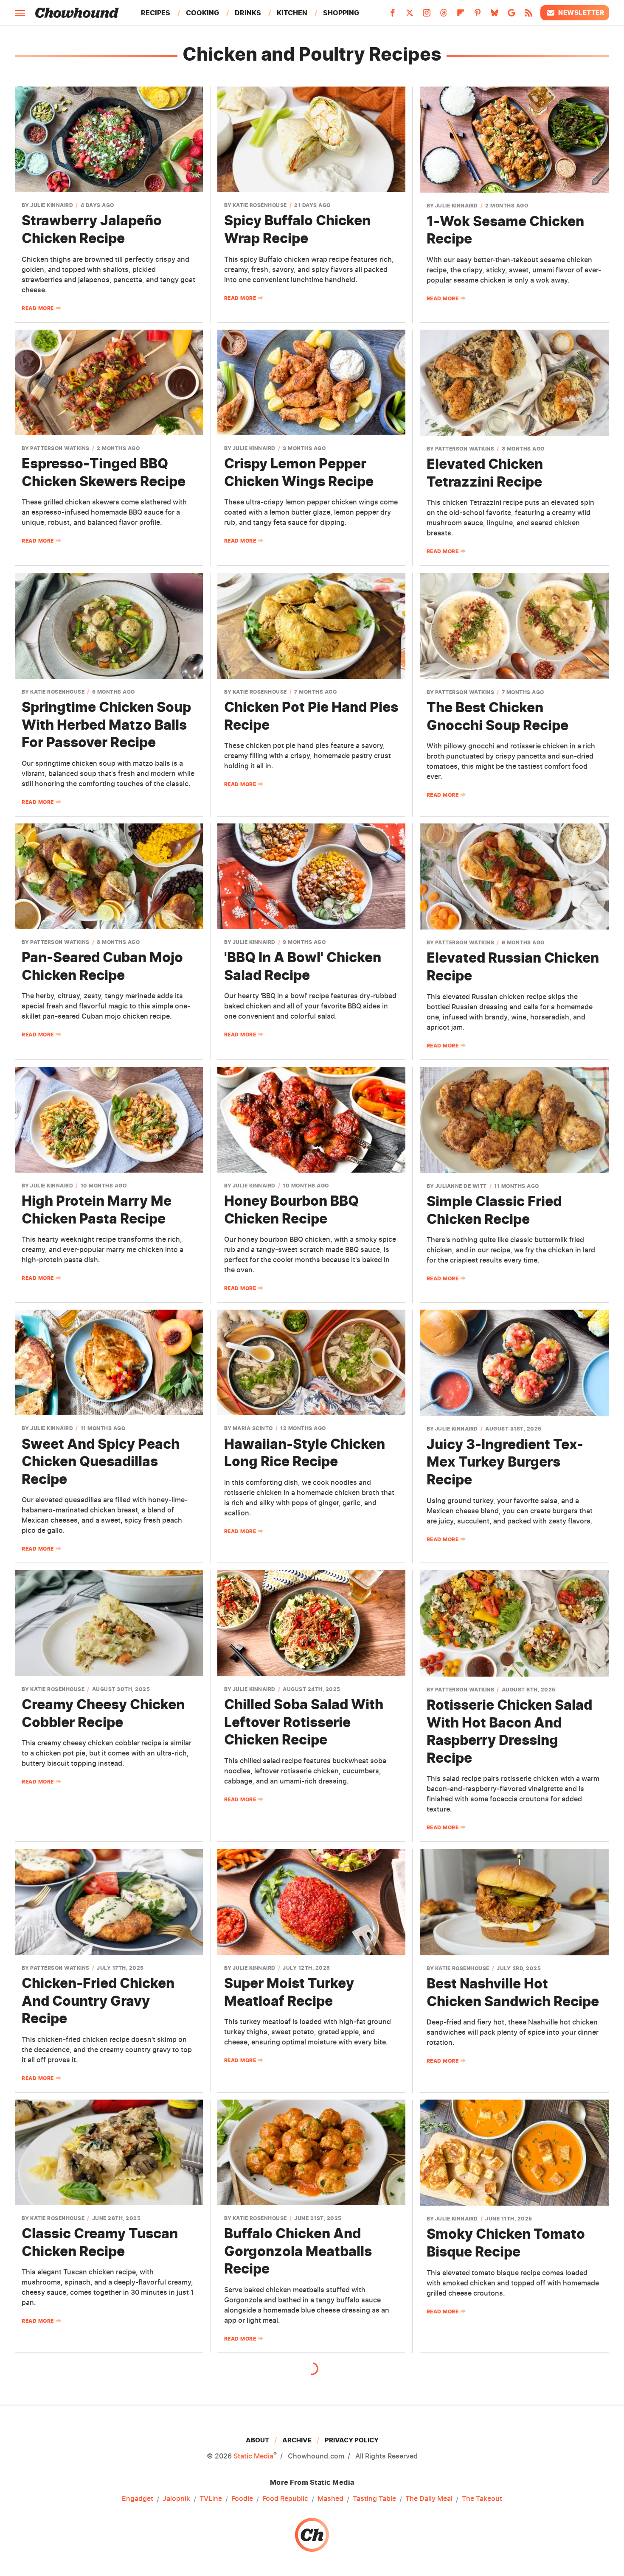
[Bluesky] (495, 15)
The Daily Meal (429, 2498)
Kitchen (292, 13)
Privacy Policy (352, 2440)
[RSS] (528, 15)
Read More (38, 308)
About (257, 2440)
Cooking (202, 13)
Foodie (242, 2498)
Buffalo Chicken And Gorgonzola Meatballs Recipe (298, 2251)
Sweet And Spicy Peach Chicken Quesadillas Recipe (101, 1462)
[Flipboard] (461, 15)
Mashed (330, 2498)
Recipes (156, 13)
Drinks (248, 13)
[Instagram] (427, 15)
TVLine (211, 2498)
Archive (297, 2440)
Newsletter (581, 13)
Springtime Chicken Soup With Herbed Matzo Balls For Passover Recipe (106, 725)
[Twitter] (410, 15)
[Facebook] (393, 15)
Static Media (253, 2456)
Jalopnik (176, 2498)
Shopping (341, 13)
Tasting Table (374, 2498)
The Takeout (482, 2498)
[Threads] (444, 15)
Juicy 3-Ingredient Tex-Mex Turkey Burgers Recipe (505, 1462)
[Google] (512, 15)
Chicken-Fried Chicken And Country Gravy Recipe (98, 2001)
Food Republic (285, 2498)
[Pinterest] (478, 15)
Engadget (138, 2498)
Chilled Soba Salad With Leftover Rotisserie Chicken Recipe (304, 1722)
